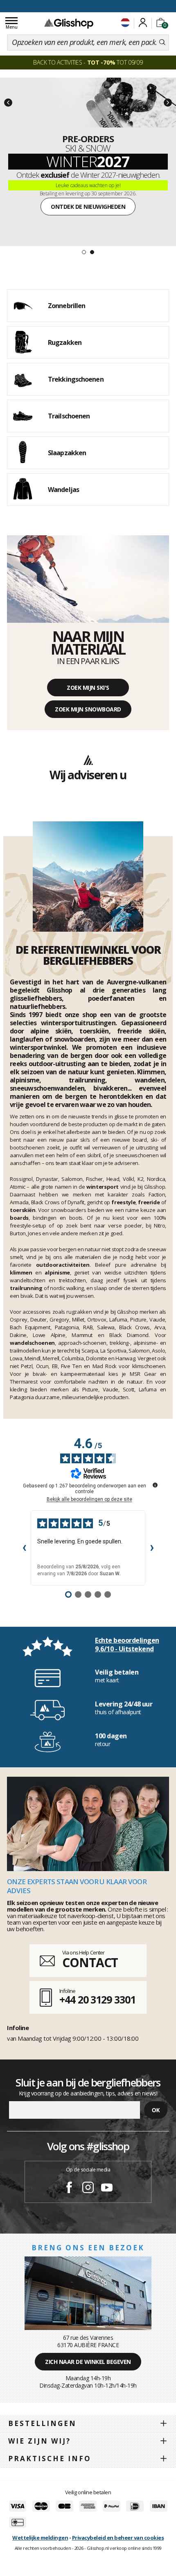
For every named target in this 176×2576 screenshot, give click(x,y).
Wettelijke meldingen (40, 2538)
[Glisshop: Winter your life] (69, 23)
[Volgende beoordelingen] (152, 1548)
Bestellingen (42, 2423)
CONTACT (90, 1962)
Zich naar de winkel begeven (88, 2362)
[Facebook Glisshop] (69, 2189)
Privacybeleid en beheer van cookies (118, 2538)
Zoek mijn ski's (88, 688)
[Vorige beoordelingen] (24, 1548)
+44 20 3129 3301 (97, 1999)
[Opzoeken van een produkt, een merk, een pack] (162, 42)
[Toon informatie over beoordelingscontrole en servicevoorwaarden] (155, 1485)
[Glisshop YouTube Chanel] (107, 2189)
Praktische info (50, 2459)
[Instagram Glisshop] (88, 2189)
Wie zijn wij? (39, 2441)
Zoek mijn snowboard (88, 709)
